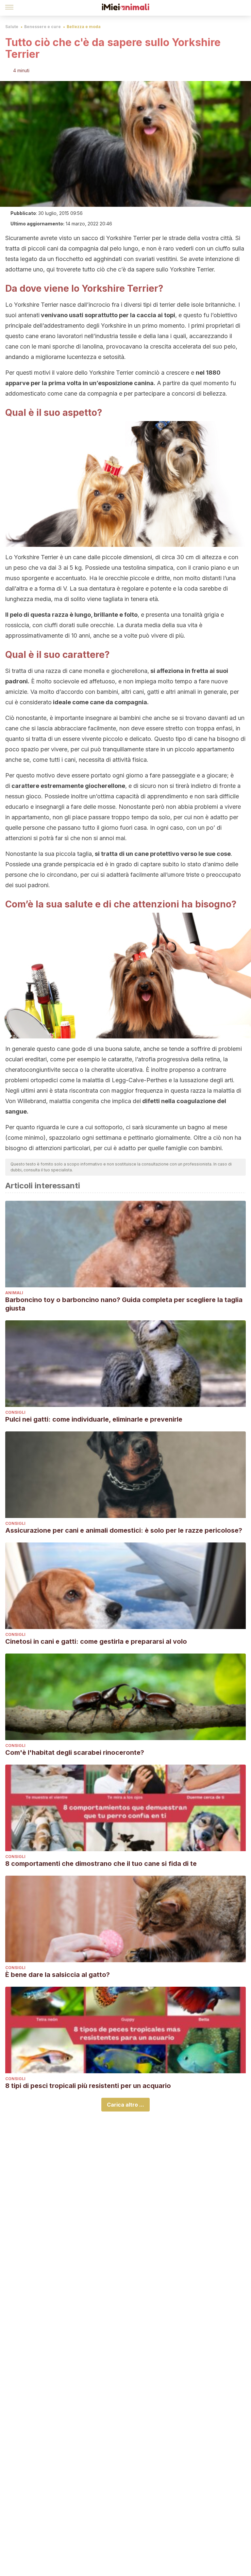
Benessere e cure (42, 27)
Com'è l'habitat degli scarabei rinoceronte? (75, 1753)
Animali (14, 1293)
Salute (12, 27)
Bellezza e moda (84, 27)
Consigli (15, 1412)
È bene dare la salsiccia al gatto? (58, 1975)
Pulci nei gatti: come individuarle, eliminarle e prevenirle (94, 1419)
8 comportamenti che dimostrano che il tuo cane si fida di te (101, 1864)
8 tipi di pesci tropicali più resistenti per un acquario (88, 2086)
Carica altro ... (125, 2105)
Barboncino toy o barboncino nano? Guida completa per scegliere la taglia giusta (124, 1304)
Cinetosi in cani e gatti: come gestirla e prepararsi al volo (96, 1641)
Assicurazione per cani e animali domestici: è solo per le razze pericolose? (124, 1530)
